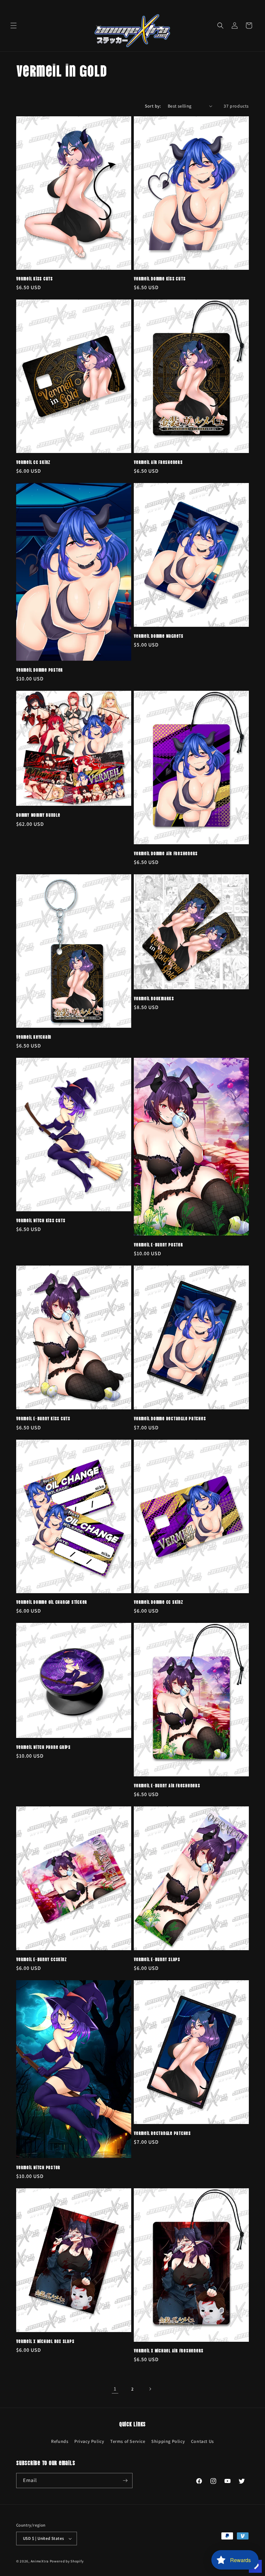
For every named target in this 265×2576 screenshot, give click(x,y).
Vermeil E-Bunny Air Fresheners (167, 1785)
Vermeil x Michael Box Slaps (45, 2341)
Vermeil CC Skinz (33, 462)
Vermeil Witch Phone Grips (43, 1747)
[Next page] (150, 2389)
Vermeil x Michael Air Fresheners (169, 2350)
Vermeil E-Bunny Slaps (157, 1959)
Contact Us (202, 2441)
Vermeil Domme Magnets (159, 636)
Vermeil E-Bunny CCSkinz (41, 1959)
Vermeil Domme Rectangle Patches (170, 1418)
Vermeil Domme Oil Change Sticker (52, 1602)
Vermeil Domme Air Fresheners (166, 853)
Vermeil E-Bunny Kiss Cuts (43, 1418)
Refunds (60, 2441)
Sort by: (153, 106)
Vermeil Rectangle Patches (162, 2133)
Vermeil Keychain (34, 1036)
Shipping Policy (168, 2441)
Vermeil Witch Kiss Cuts (41, 1220)
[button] (14, 26)
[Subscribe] (125, 2481)
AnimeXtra (40, 2561)
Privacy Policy (89, 2441)
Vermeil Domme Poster (40, 669)
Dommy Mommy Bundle (38, 815)
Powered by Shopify (67, 2561)
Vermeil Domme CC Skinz (159, 1602)
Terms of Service (128, 2441)
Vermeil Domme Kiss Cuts (160, 278)
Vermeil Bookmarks (154, 998)
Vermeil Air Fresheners (158, 462)
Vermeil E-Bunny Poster (159, 1244)
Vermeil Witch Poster (38, 2167)
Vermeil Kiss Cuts (35, 278)
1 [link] (115, 2389)
